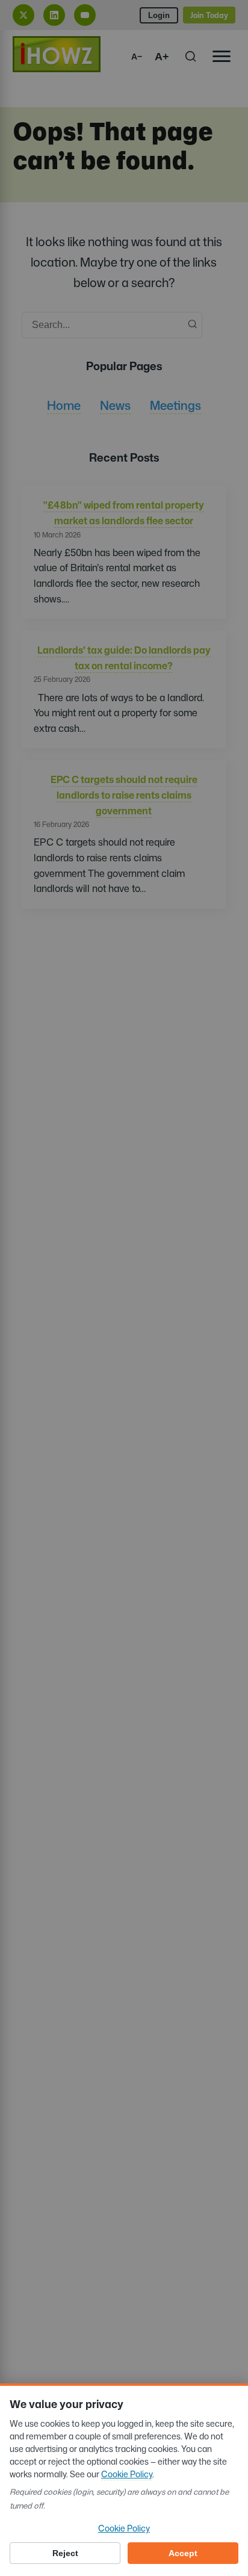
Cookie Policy (127, 2474)
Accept (183, 2553)
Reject (65, 2553)
